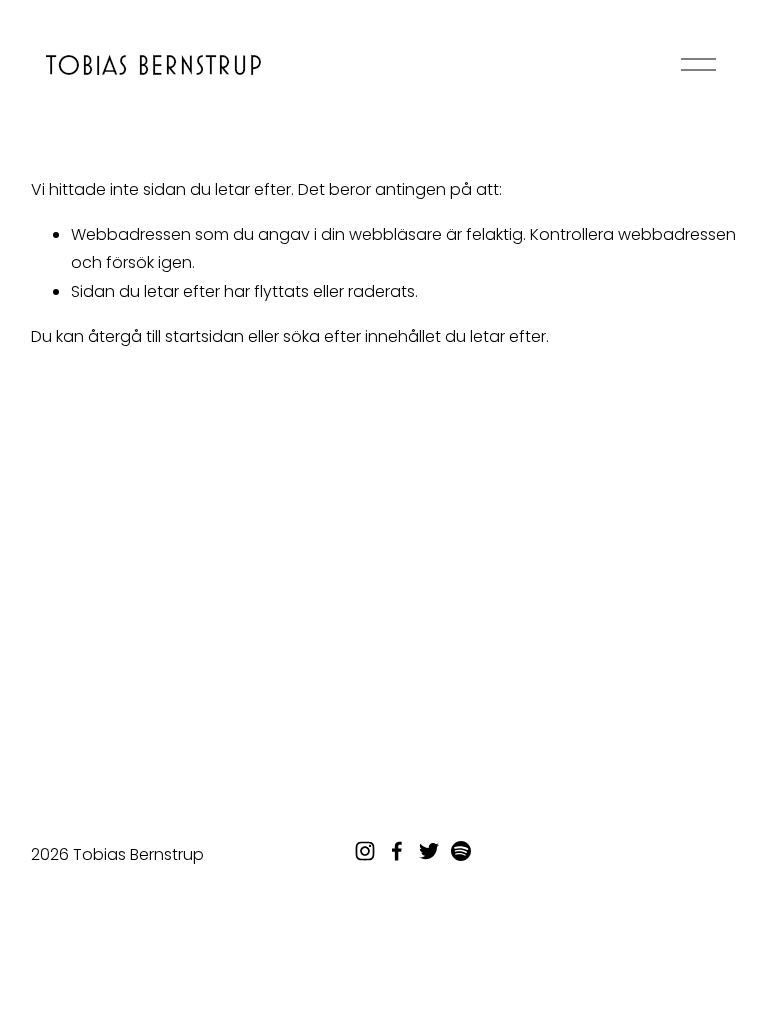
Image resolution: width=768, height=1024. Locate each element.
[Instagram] (365, 851)
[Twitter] (429, 851)
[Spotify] (461, 851)
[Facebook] (397, 851)
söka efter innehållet (362, 336)
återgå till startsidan (166, 336)
